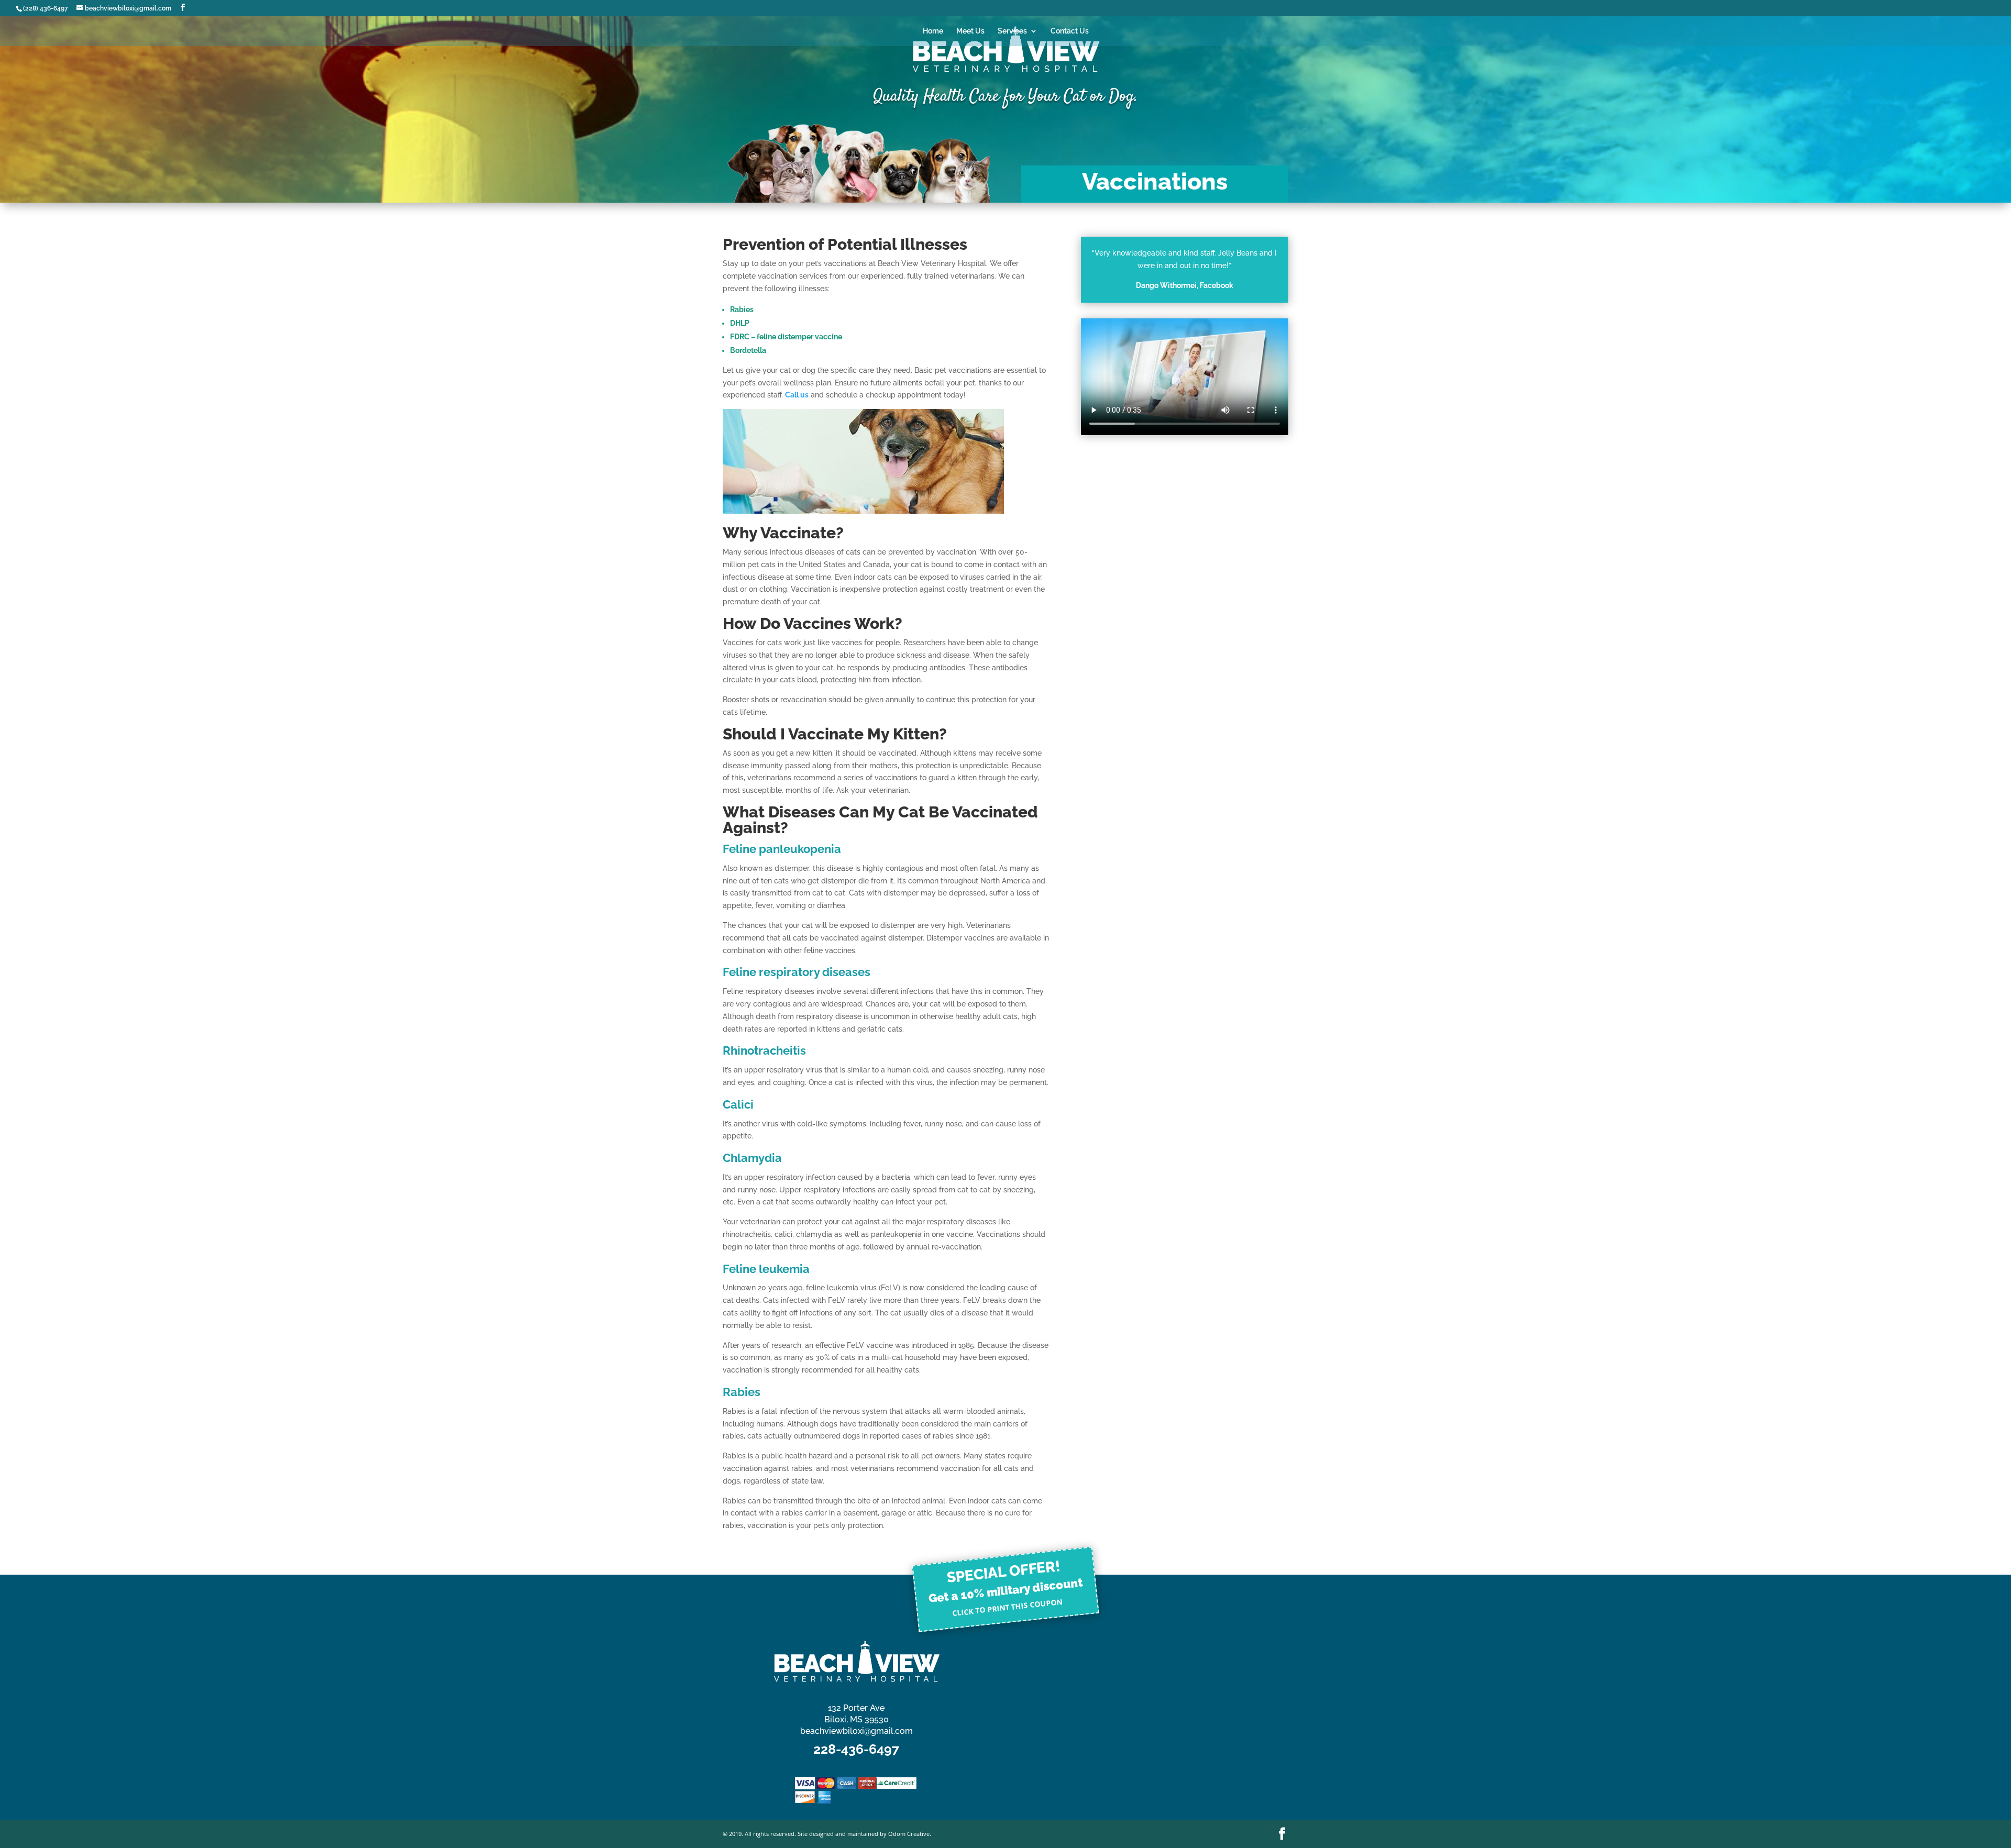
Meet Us (970, 31)
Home (933, 31)
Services (1012, 31)
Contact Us (1070, 31)
